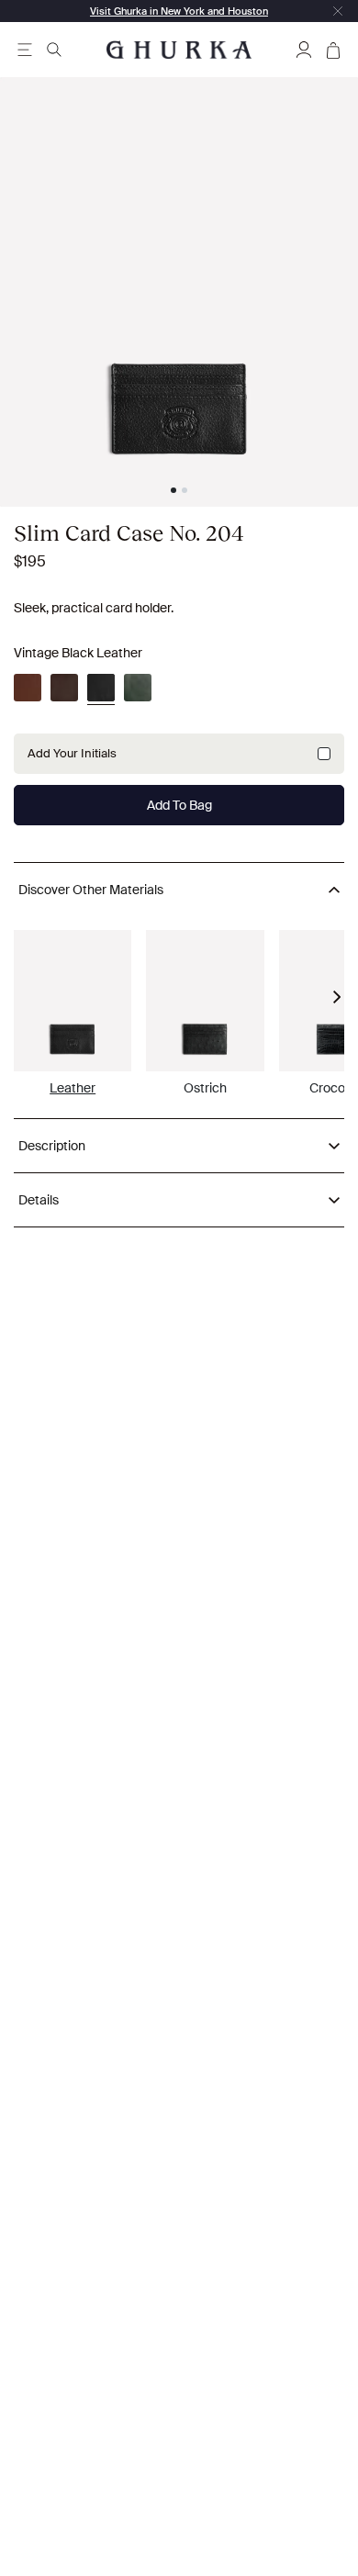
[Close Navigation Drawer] (338, 11)
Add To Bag (179, 805)
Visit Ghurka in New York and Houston (179, 11)
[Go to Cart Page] (333, 50)
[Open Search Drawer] (54, 50)
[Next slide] (337, 997)
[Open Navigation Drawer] (25, 50)
